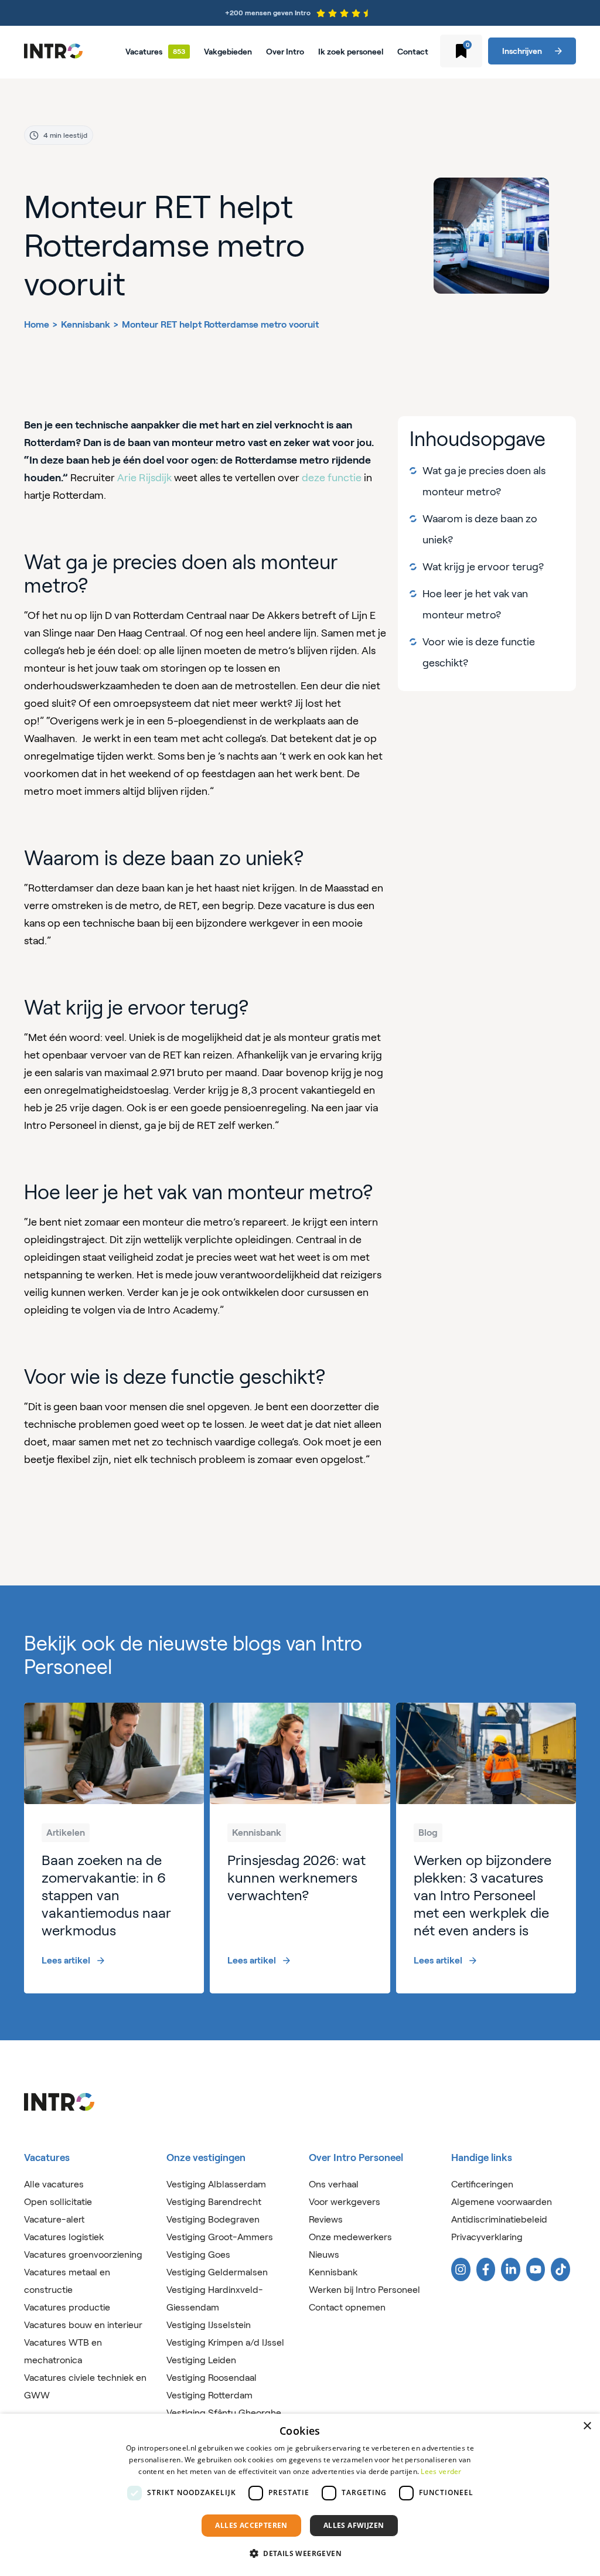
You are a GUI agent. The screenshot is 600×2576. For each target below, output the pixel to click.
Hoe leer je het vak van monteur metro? (475, 604)
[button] (300, 2554)
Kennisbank (86, 324)
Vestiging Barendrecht (214, 2202)
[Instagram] (461, 2269)
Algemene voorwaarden (502, 2202)
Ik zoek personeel (351, 52)
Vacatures (144, 52)
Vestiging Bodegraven (213, 2219)
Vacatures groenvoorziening (83, 2255)
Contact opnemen (347, 2307)
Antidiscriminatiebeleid (499, 2219)
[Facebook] (486, 2269)
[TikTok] (560, 2269)
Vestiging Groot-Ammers (220, 2237)
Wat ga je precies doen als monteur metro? (484, 481)
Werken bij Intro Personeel (364, 2290)
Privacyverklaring (487, 2237)
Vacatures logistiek (64, 2237)
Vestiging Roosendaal (212, 2378)
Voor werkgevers (345, 2202)
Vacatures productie (67, 2307)
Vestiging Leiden (201, 2360)
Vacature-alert (54, 2219)
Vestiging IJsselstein (209, 2325)
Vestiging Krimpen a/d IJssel (225, 2342)
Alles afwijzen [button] (354, 2525)
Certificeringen (482, 2184)
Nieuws (324, 2255)
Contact (413, 52)
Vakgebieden (228, 52)
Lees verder (441, 2471)
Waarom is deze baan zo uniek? (480, 529)
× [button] (587, 2426)
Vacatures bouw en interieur (83, 2325)
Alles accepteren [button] (251, 2525)
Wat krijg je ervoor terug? (484, 567)
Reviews (326, 2219)
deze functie (332, 478)
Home (37, 324)
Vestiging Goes (198, 2255)
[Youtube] (536, 2269)
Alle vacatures (54, 2184)
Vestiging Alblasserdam (216, 2184)
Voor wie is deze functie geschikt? (479, 652)
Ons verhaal (334, 2184)
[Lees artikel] (114, 1848)
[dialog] (300, 2495)
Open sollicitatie (58, 2202)
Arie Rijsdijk (144, 478)
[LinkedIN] (511, 2269)
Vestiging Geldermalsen (217, 2272)
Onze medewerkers (350, 2237)
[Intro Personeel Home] (53, 51)
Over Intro (285, 52)
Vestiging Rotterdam (209, 2395)
